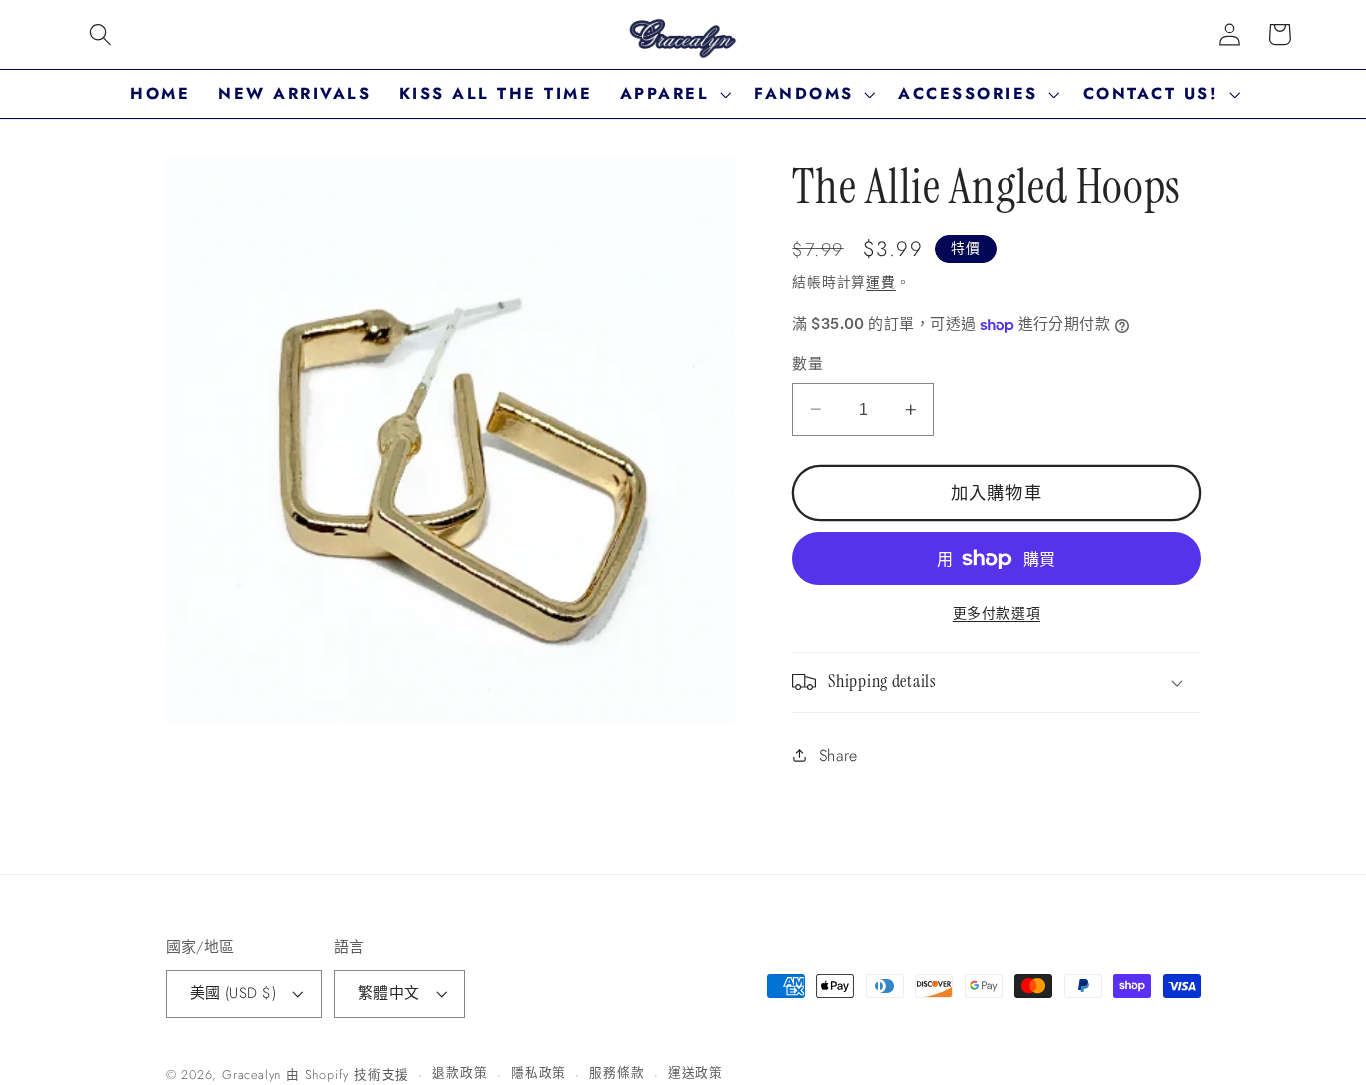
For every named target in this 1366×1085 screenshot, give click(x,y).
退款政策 (459, 1072)
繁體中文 (389, 993)
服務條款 (616, 1072)
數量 (807, 364)
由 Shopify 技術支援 (347, 1074)
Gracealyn (251, 1074)
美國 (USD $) (233, 993)
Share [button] (838, 755)
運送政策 (695, 1072)
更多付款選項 (996, 613)
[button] (100, 34)
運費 (881, 282)
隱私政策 (538, 1072)
